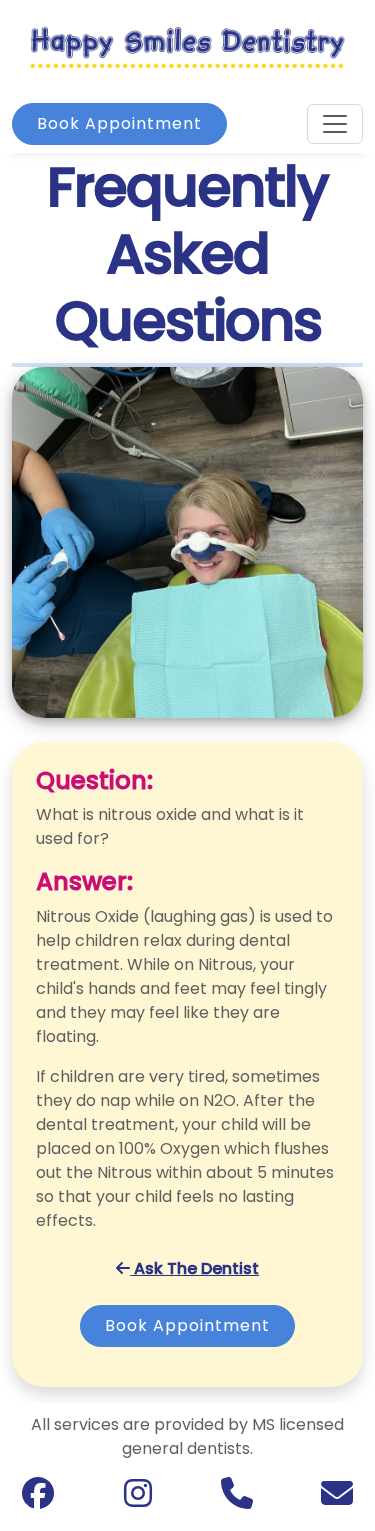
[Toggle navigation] (335, 124)
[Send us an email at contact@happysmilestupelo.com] (337, 1499)
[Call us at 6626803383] (237, 1499)
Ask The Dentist (194, 1268)
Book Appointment (119, 123)
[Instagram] (138, 1498)
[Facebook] (38, 1498)
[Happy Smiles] (187, 46)
